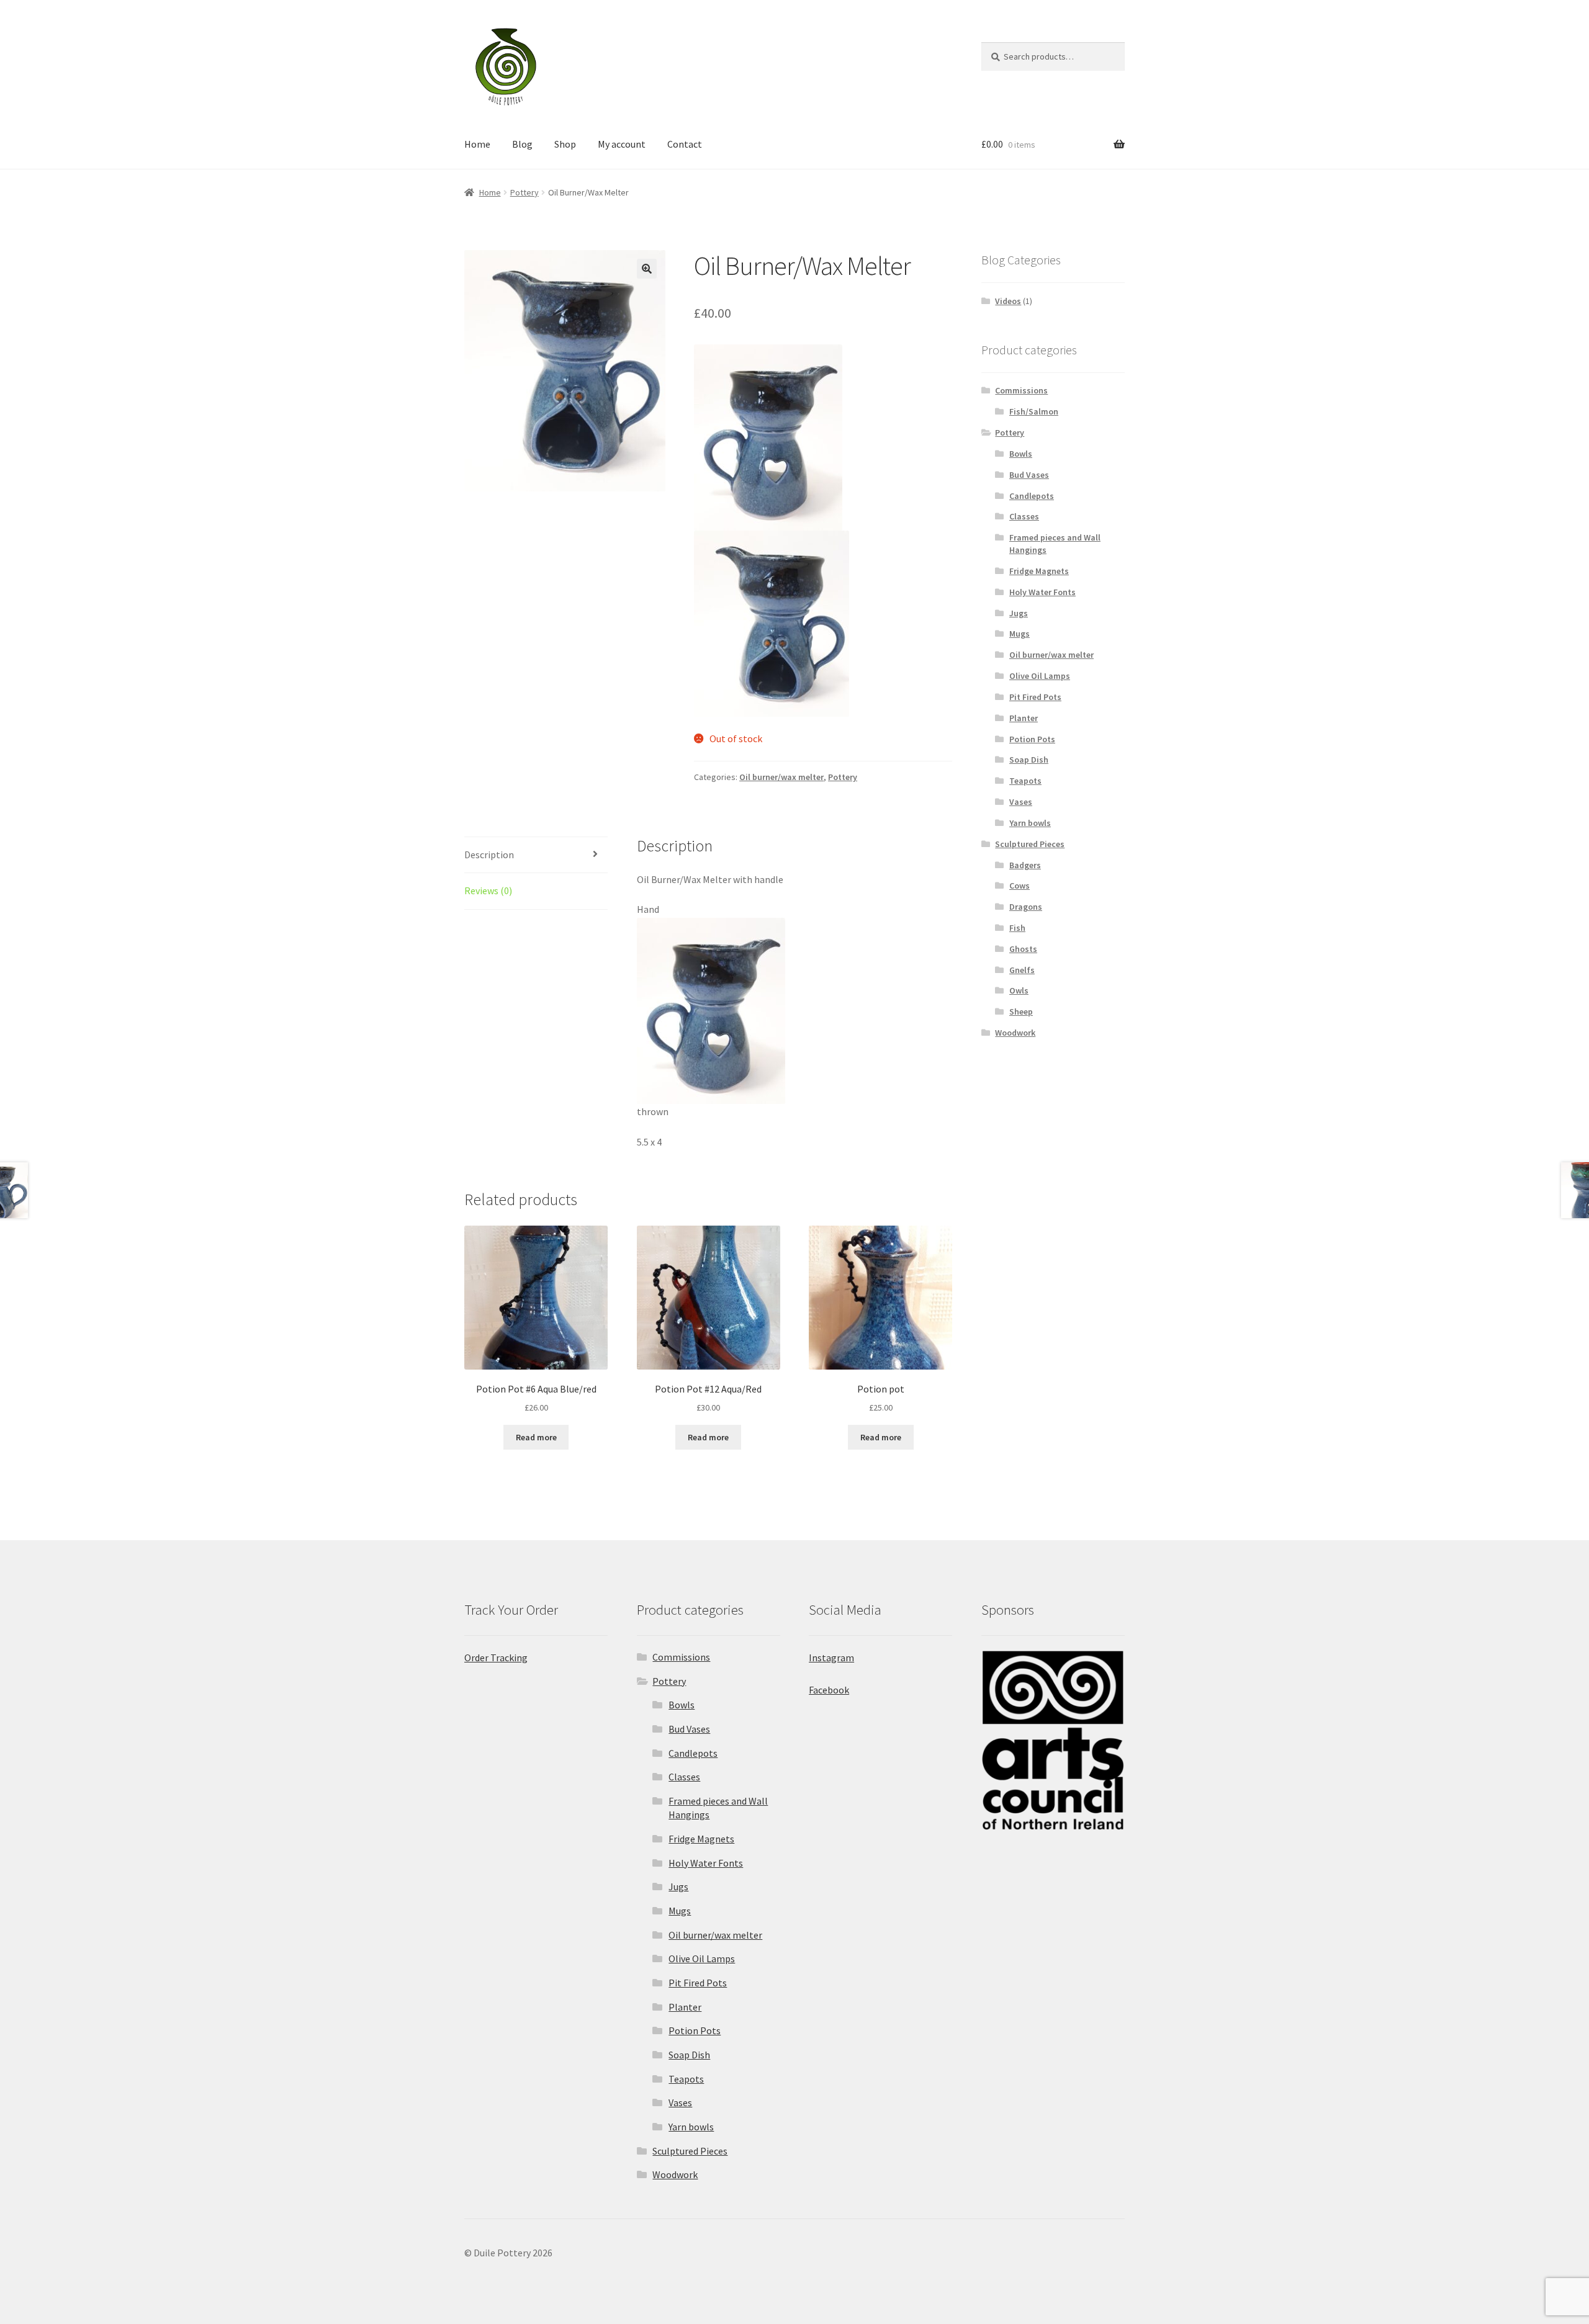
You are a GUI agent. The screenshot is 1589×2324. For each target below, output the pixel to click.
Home (477, 144)
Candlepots (1032, 496)
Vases (1021, 802)
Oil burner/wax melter (781, 777)
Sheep (1021, 1012)
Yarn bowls (1030, 823)
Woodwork (1015, 1033)
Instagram (831, 1658)
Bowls (1021, 454)
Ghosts (1023, 949)
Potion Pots (1032, 739)
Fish (1017, 928)
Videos (1008, 301)
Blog (522, 144)
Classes (1024, 516)
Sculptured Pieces (1030, 844)
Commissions (1021, 390)
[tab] (536, 855)
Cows (1020, 886)
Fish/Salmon (1034, 411)
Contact (685, 144)
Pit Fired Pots (1035, 697)
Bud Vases (1029, 475)
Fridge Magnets (1039, 571)
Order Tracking (496, 1658)
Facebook (829, 1690)
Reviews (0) (488, 891)
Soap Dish (1029, 760)
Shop (565, 144)
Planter (1024, 718)
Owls (1019, 990)
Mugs (1020, 634)
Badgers (1025, 865)
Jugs (1019, 613)
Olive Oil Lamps (1040, 676)
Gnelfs (1022, 970)
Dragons (1026, 907)
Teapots (1025, 781)
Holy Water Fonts (1042, 592)
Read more (536, 1437)
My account (622, 144)
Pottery (524, 192)
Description (489, 855)
